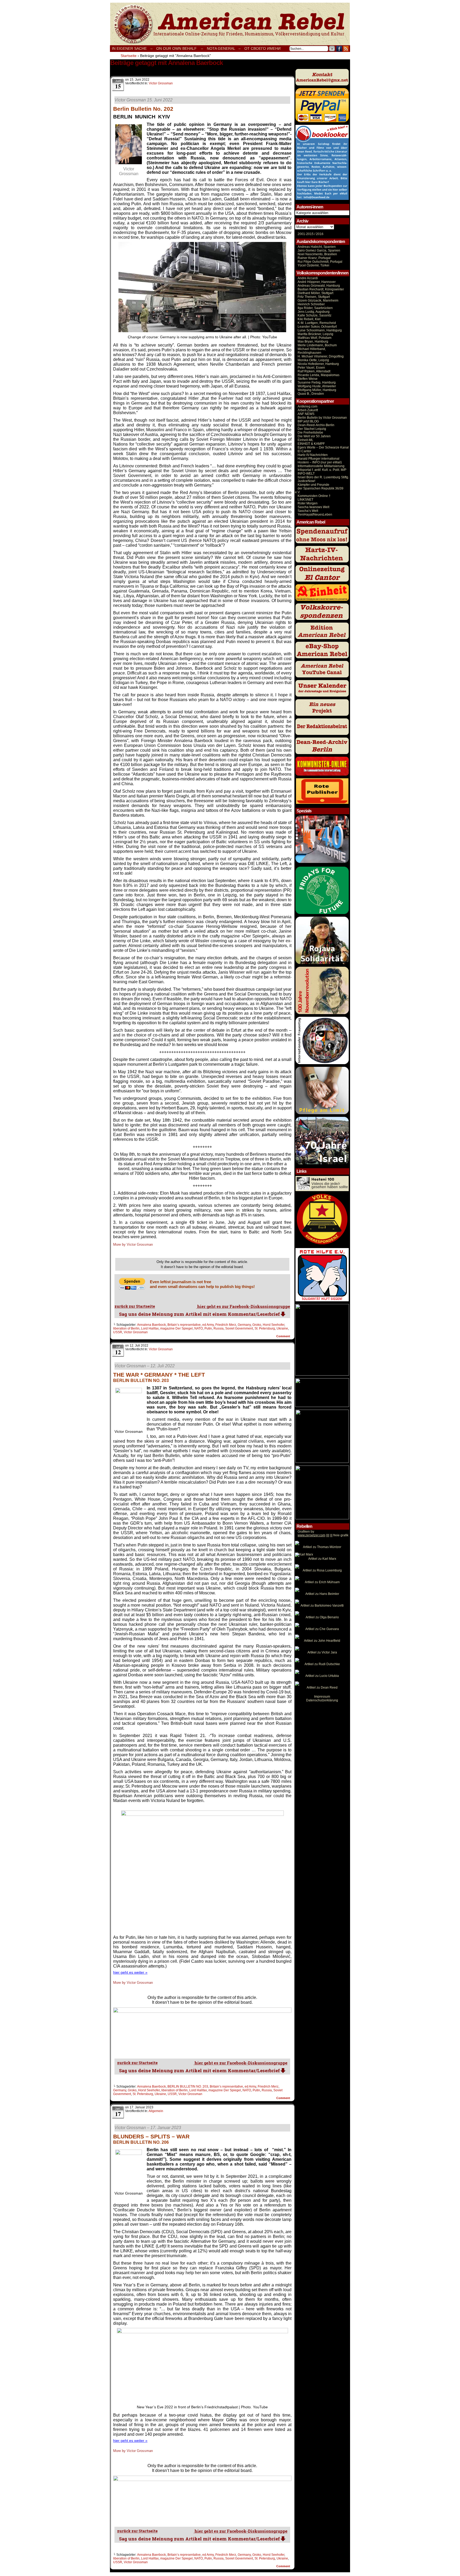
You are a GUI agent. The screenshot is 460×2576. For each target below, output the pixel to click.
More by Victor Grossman (133, 1244)
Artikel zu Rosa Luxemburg (322, 1570)
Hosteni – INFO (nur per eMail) (320, 462)
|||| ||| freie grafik (323, 1535)
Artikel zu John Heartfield (322, 1641)
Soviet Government (239, 1328)
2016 (319, 234)
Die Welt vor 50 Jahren (314, 436)
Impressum (322, 1697)
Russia (219, 1328)
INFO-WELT (306, 474)
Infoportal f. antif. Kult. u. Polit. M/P (322, 470)
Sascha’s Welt (308, 511)
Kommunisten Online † (314, 496)
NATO (199, 1328)
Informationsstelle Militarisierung (321, 466)
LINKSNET (305, 500)
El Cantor (304, 451)
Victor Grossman (161, 83)
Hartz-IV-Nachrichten (313, 455)
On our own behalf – (180, 48)
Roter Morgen (308, 503)
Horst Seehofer (274, 1325)
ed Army (208, 1325)
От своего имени (262, 48)
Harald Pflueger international (319, 459)
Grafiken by (306, 1532)
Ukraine (282, 1328)
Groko (257, 1325)
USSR (118, 1332)
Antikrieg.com (307, 406)
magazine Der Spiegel (176, 1328)
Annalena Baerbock (151, 1325)
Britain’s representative (184, 1325)
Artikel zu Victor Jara (322, 1652)
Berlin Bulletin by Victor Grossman (322, 418)
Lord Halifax (150, 1328)
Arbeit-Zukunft (308, 410)
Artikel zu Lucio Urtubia (322, 1676)
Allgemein (156, 2111)
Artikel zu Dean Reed (322, 1688)
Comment (284, 1336)
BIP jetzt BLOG (308, 421)
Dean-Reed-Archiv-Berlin (316, 425)
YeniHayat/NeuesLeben (315, 515)
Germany (244, 1325)
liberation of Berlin (126, 1328)
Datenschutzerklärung (322, 1700)
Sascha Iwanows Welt (313, 507)
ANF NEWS (306, 414)
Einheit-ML (305, 440)
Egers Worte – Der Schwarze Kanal (323, 447)
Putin (208, 1328)
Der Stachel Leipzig (312, 429)
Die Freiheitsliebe (310, 433)
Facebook (339, 49)
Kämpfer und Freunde (313, 485)
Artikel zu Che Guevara (322, 1629)
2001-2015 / (306, 234)
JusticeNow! (306, 481)
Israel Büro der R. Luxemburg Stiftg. (323, 477)
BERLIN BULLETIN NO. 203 (188, 2087)
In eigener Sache (129, 48)
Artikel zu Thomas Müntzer (322, 1547)
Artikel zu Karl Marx (322, 1559)
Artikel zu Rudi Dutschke (322, 1664)
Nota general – (224, 48)
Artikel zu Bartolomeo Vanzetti (322, 1606)
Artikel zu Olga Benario (322, 1617)
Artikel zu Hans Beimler (322, 1594)
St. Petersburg (265, 1328)
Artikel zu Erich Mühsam (322, 1582)
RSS (346, 49)
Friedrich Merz (226, 1325)
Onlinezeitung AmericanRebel (230, 24)
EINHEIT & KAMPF (311, 444)
